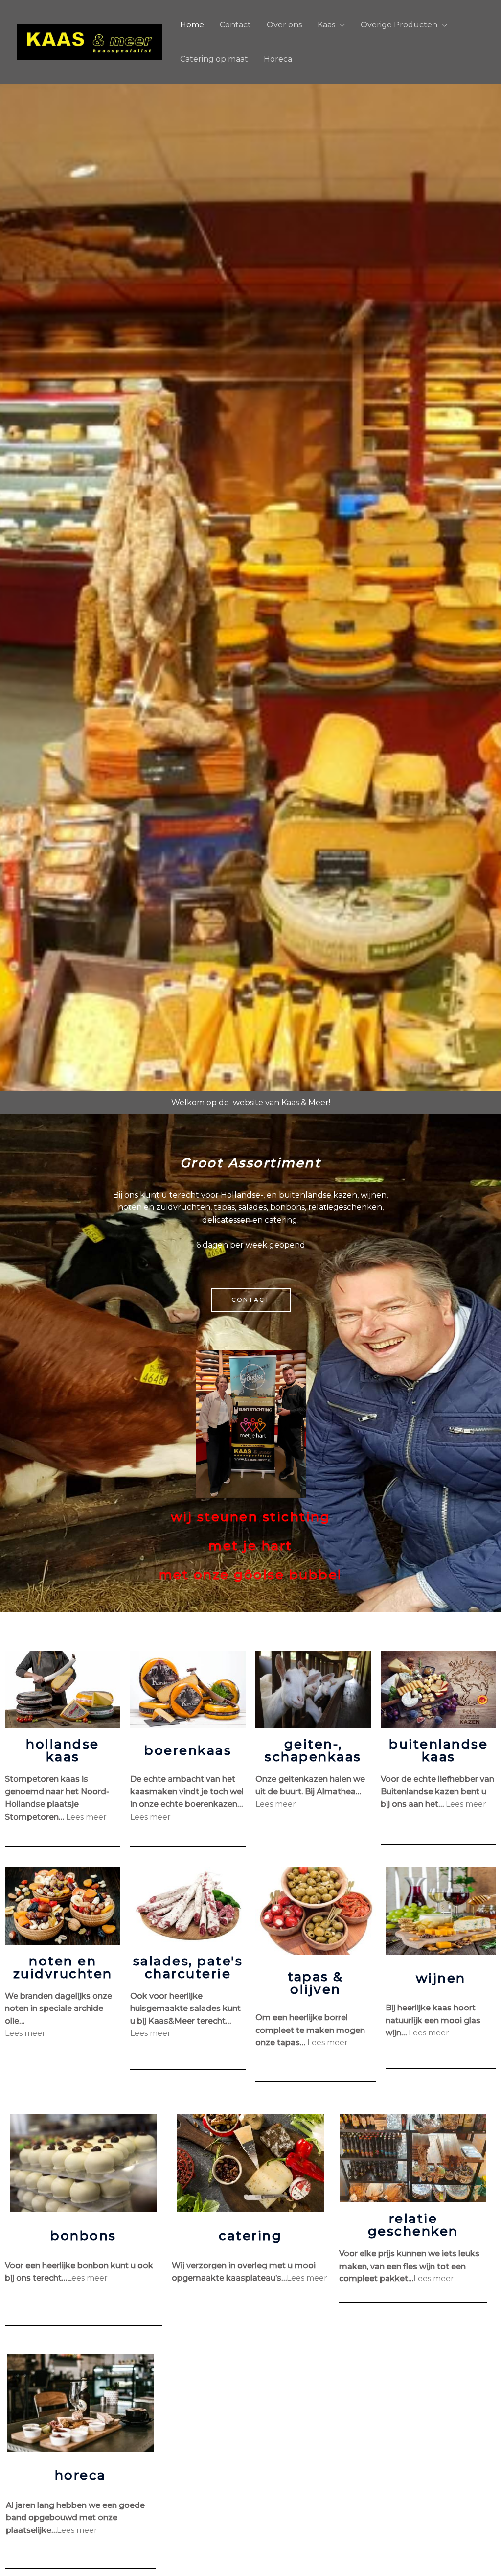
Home (192, 25)
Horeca (278, 59)
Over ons (284, 25)
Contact (235, 25)
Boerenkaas (188, 1750)
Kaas (326, 25)
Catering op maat (214, 59)
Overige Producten (399, 25)
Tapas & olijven (316, 1983)
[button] (251, 1300)
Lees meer (86, 1817)
